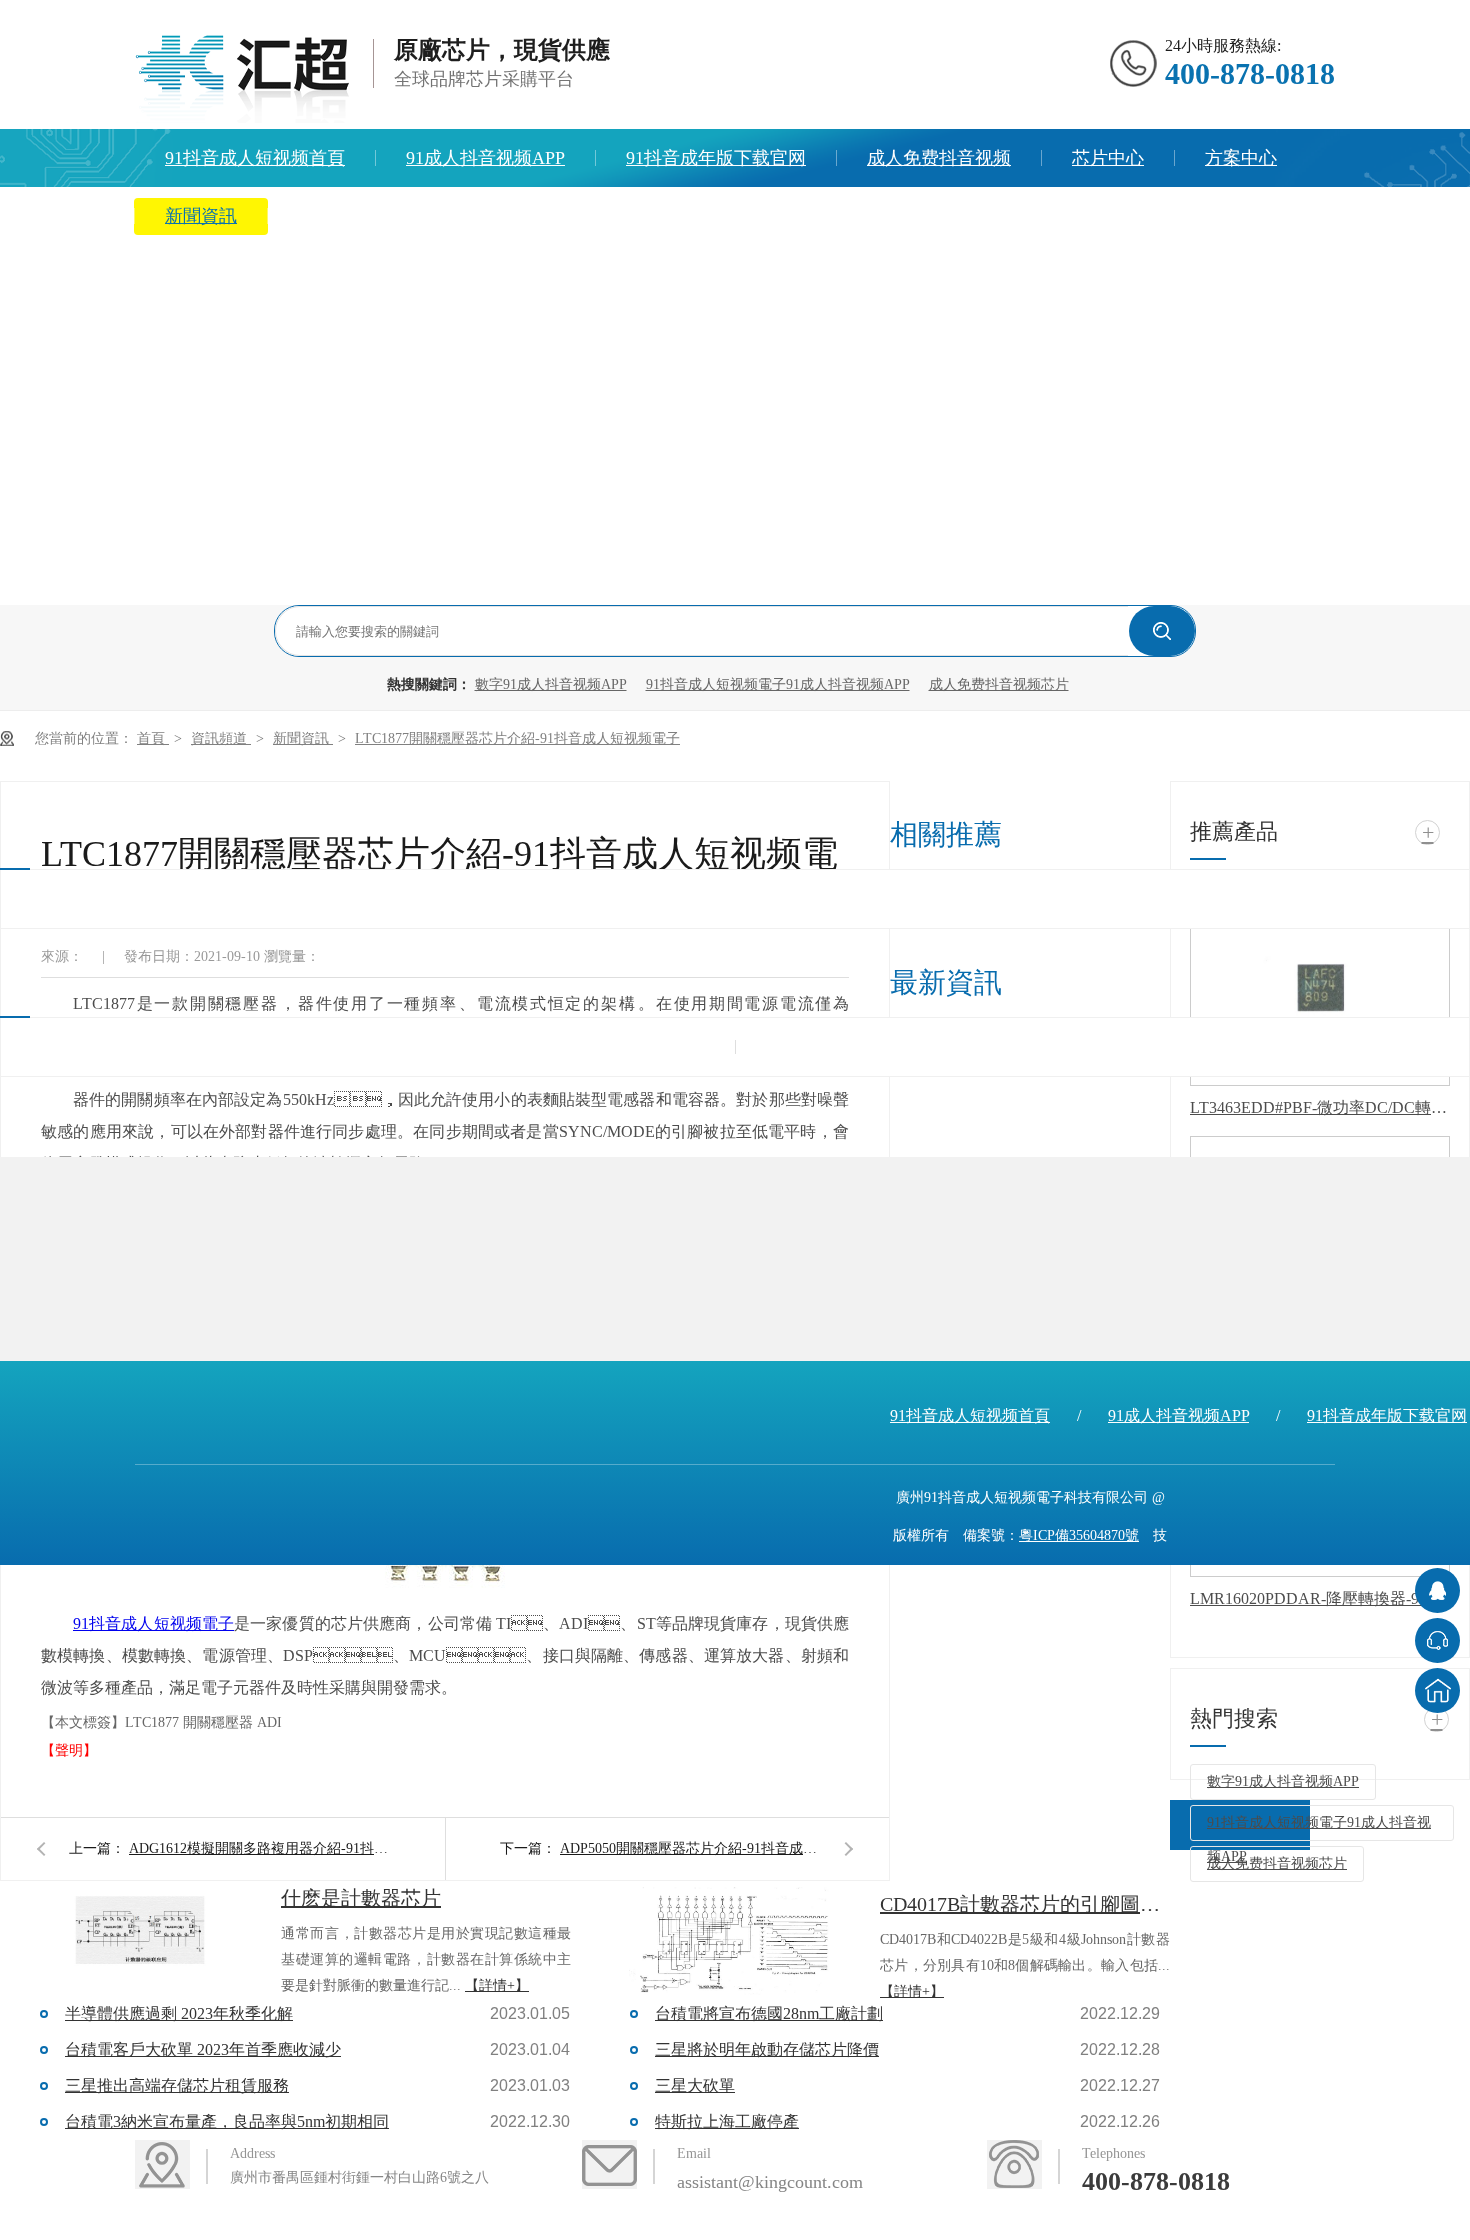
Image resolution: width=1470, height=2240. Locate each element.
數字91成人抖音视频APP (551, 684)
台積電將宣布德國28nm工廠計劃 (769, 2013)
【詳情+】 (497, 1985)
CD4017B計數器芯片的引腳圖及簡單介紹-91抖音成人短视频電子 (1025, 1904)
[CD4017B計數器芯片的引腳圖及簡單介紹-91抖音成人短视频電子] (739, 1942)
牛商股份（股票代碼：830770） (1053, 1573)
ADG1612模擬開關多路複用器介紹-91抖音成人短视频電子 (259, 1848)
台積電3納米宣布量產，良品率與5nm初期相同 (227, 2121)
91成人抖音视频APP (485, 158)
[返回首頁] (1437, 1690)
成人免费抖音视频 (939, 158)
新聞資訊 (201, 216)
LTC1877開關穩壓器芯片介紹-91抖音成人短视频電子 (517, 738)
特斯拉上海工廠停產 (727, 2121)
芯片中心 (1108, 158)
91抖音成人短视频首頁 (255, 158)
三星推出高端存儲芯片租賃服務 (177, 2085)
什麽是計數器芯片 (361, 1898)
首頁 (153, 738)
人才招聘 (575, 216)
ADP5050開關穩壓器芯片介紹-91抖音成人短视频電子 (690, 1848)
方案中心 (1241, 158)
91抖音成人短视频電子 (153, 1623)
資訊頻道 (221, 738)
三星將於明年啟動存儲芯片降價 (767, 2049)
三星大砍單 (695, 2085)
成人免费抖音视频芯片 (999, 684)
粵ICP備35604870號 (1079, 1535)
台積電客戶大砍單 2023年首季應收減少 (203, 2049)
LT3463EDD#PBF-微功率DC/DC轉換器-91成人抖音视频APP (1320, 1107)
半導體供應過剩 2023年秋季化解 (179, 2013)
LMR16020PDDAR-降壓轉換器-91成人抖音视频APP (1320, 1598)
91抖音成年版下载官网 (716, 158)
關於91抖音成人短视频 (388, 216)
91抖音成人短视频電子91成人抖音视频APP (778, 684)
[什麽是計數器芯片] (140, 1936)
